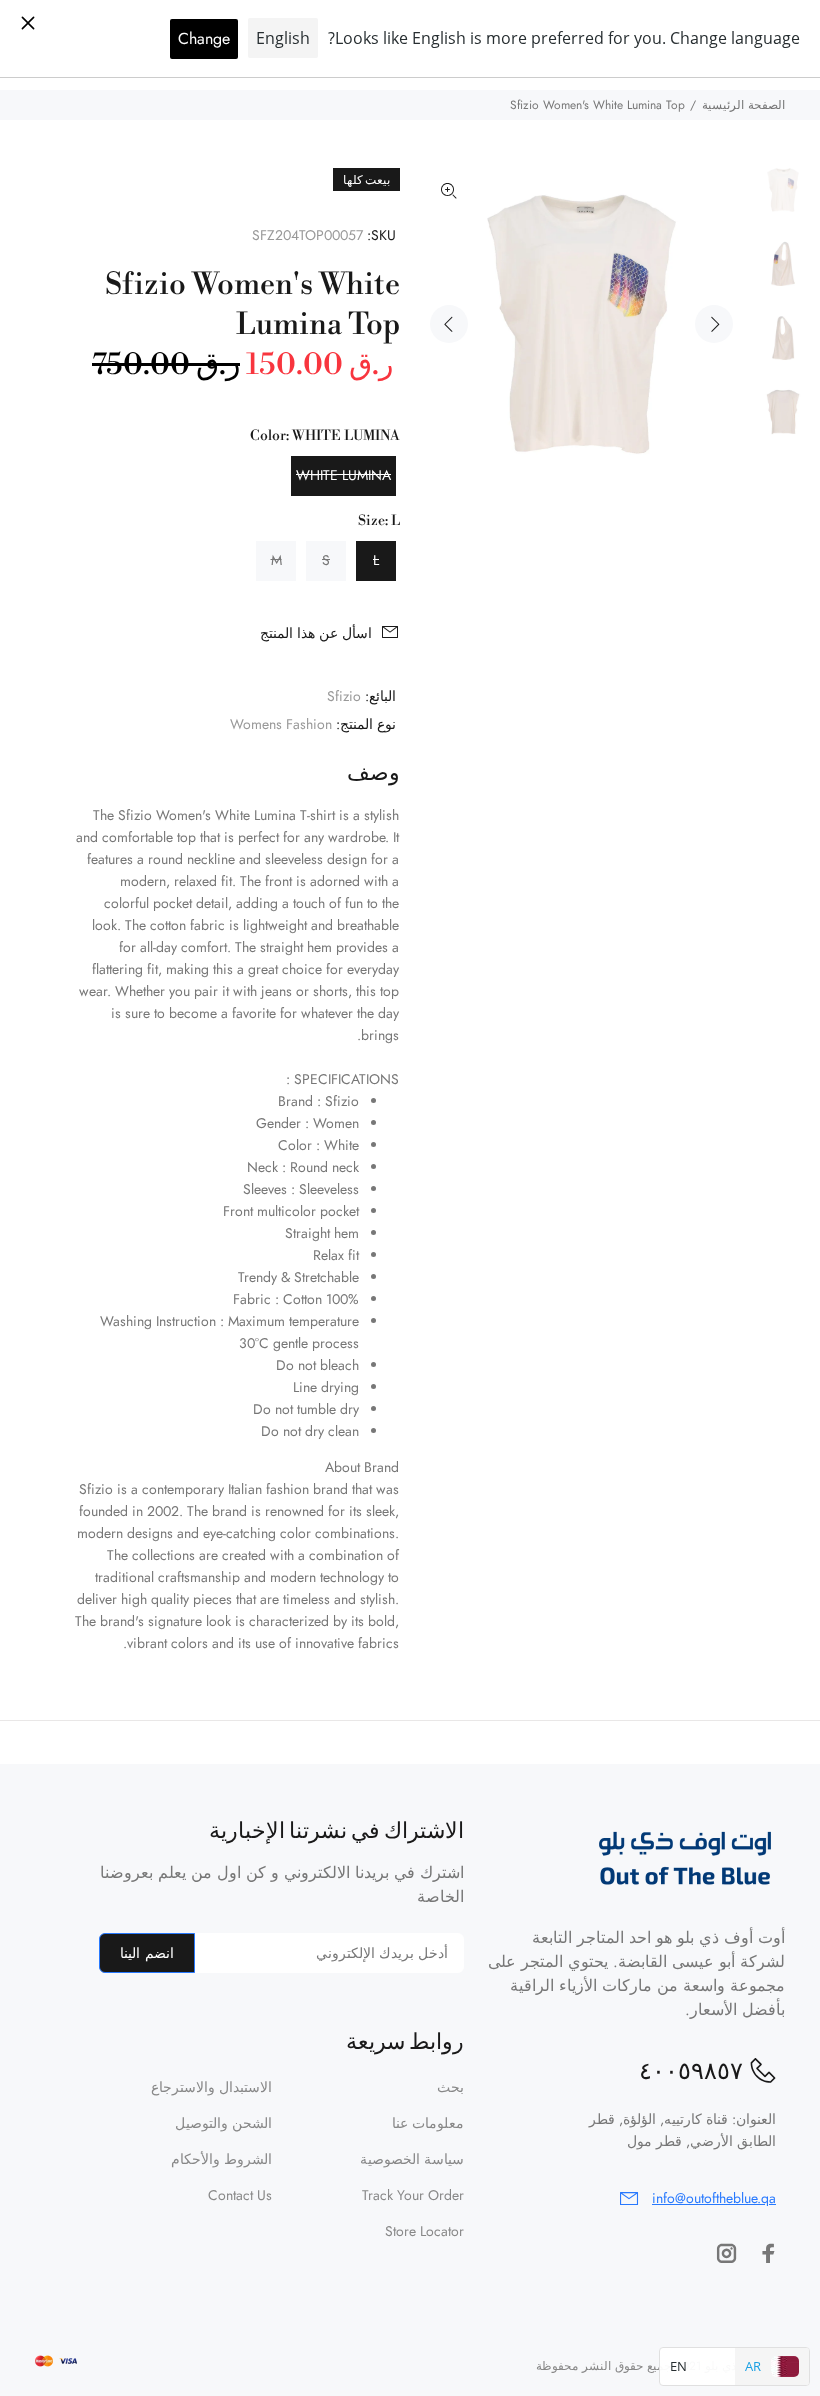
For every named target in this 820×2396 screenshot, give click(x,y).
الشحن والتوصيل (223, 2123)
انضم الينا (146, 1953)
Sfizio (344, 696)
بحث (450, 2087)
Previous (449, 324)
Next (714, 324)
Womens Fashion (281, 724)
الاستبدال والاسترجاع (211, 2087)
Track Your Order (413, 2195)
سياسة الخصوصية (412, 2159)
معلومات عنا (428, 2123)
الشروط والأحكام (221, 2159)
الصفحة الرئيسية (743, 105)
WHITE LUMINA (343, 475)
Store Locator (424, 2231)
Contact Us (240, 2195)
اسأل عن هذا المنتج (316, 633)
